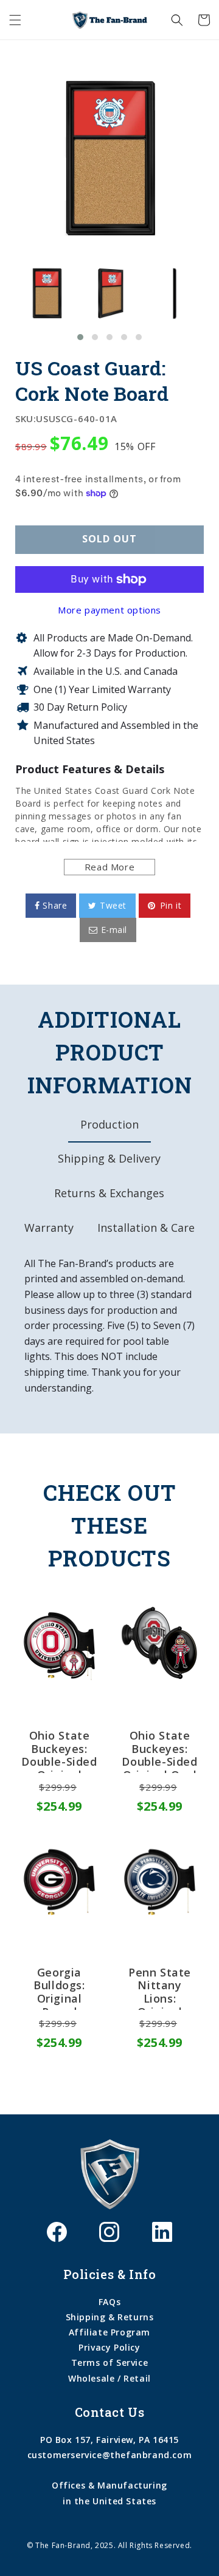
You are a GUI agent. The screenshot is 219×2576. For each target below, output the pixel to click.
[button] (15, 20)
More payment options (109, 610)
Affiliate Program (109, 2332)
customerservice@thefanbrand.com (110, 2455)
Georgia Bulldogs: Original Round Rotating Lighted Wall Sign (59, 1988)
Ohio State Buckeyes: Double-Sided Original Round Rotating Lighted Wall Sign (59, 1751)
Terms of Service (110, 2362)
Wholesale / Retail (109, 2378)
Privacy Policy (109, 2347)
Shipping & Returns (110, 2317)
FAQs (109, 2302)
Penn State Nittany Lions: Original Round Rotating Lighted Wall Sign (160, 1988)
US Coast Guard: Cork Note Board (92, 381)
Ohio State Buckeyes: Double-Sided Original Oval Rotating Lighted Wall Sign (159, 1751)
